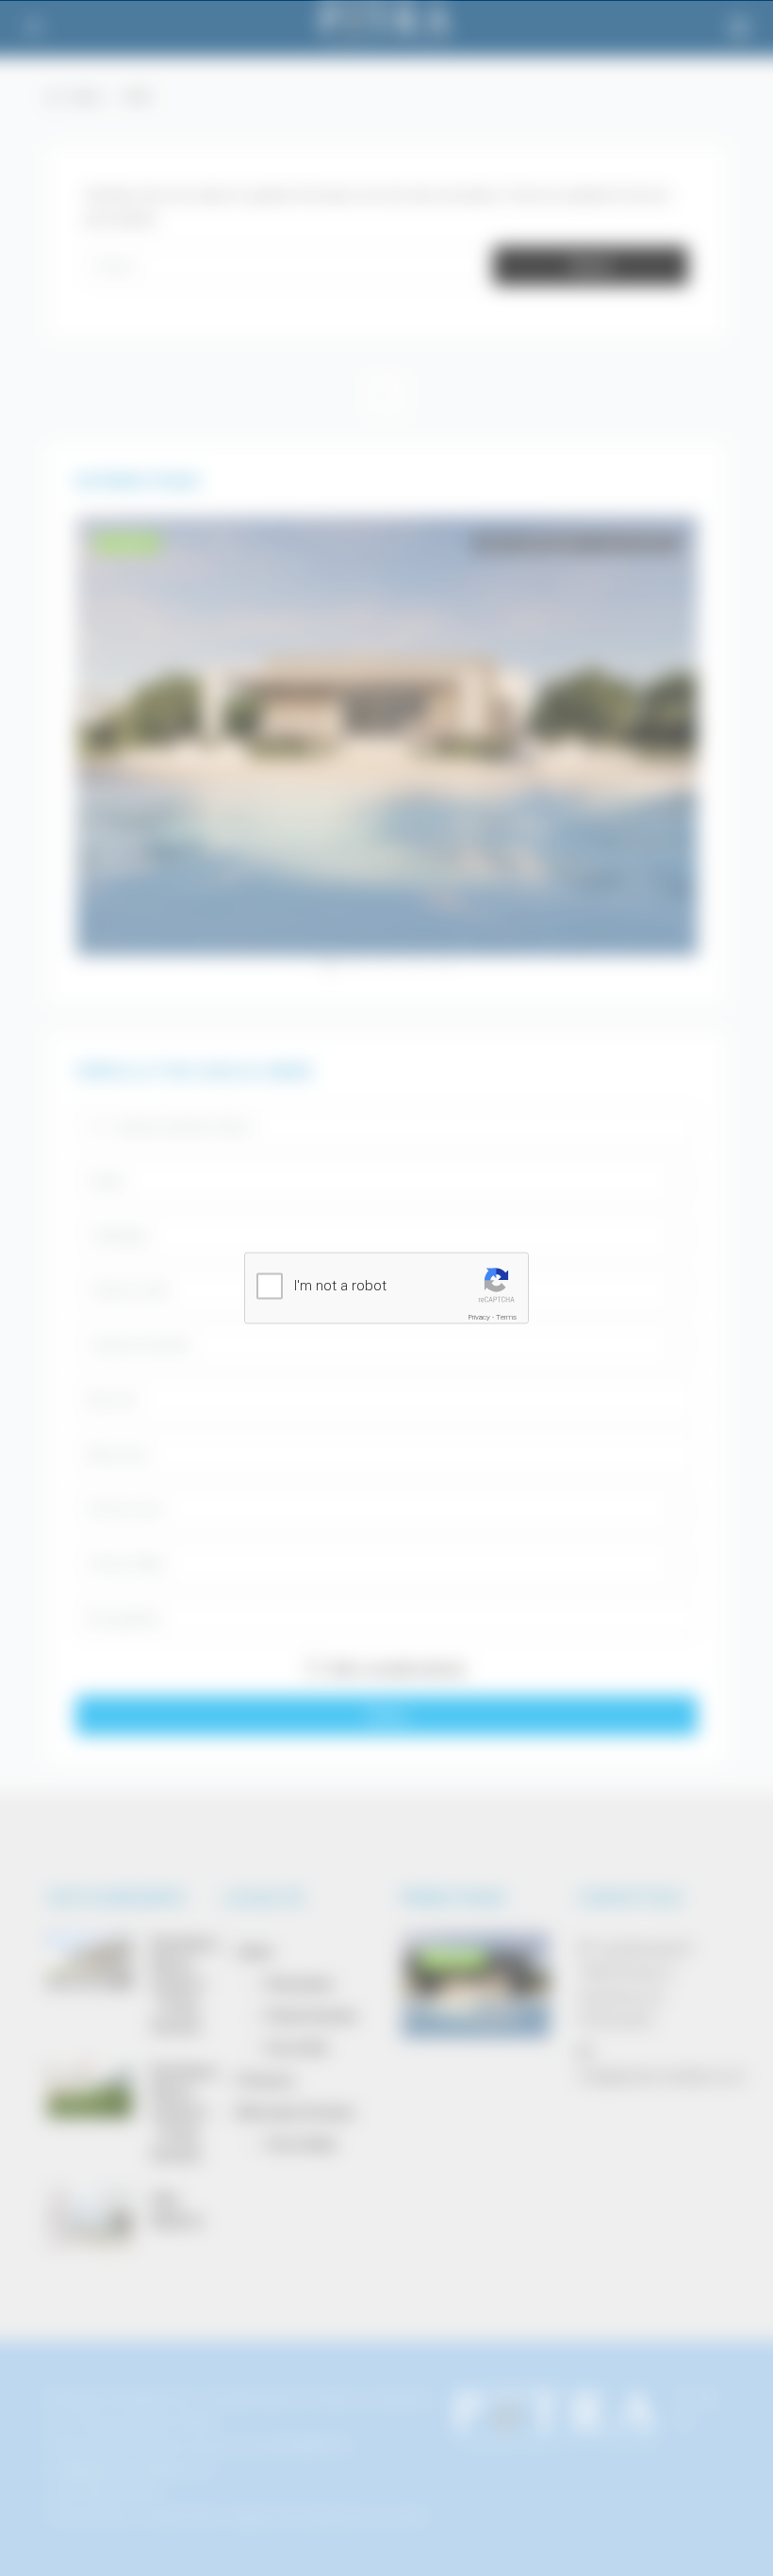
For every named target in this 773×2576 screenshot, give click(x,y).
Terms (506, 1317)
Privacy (479, 1317)
